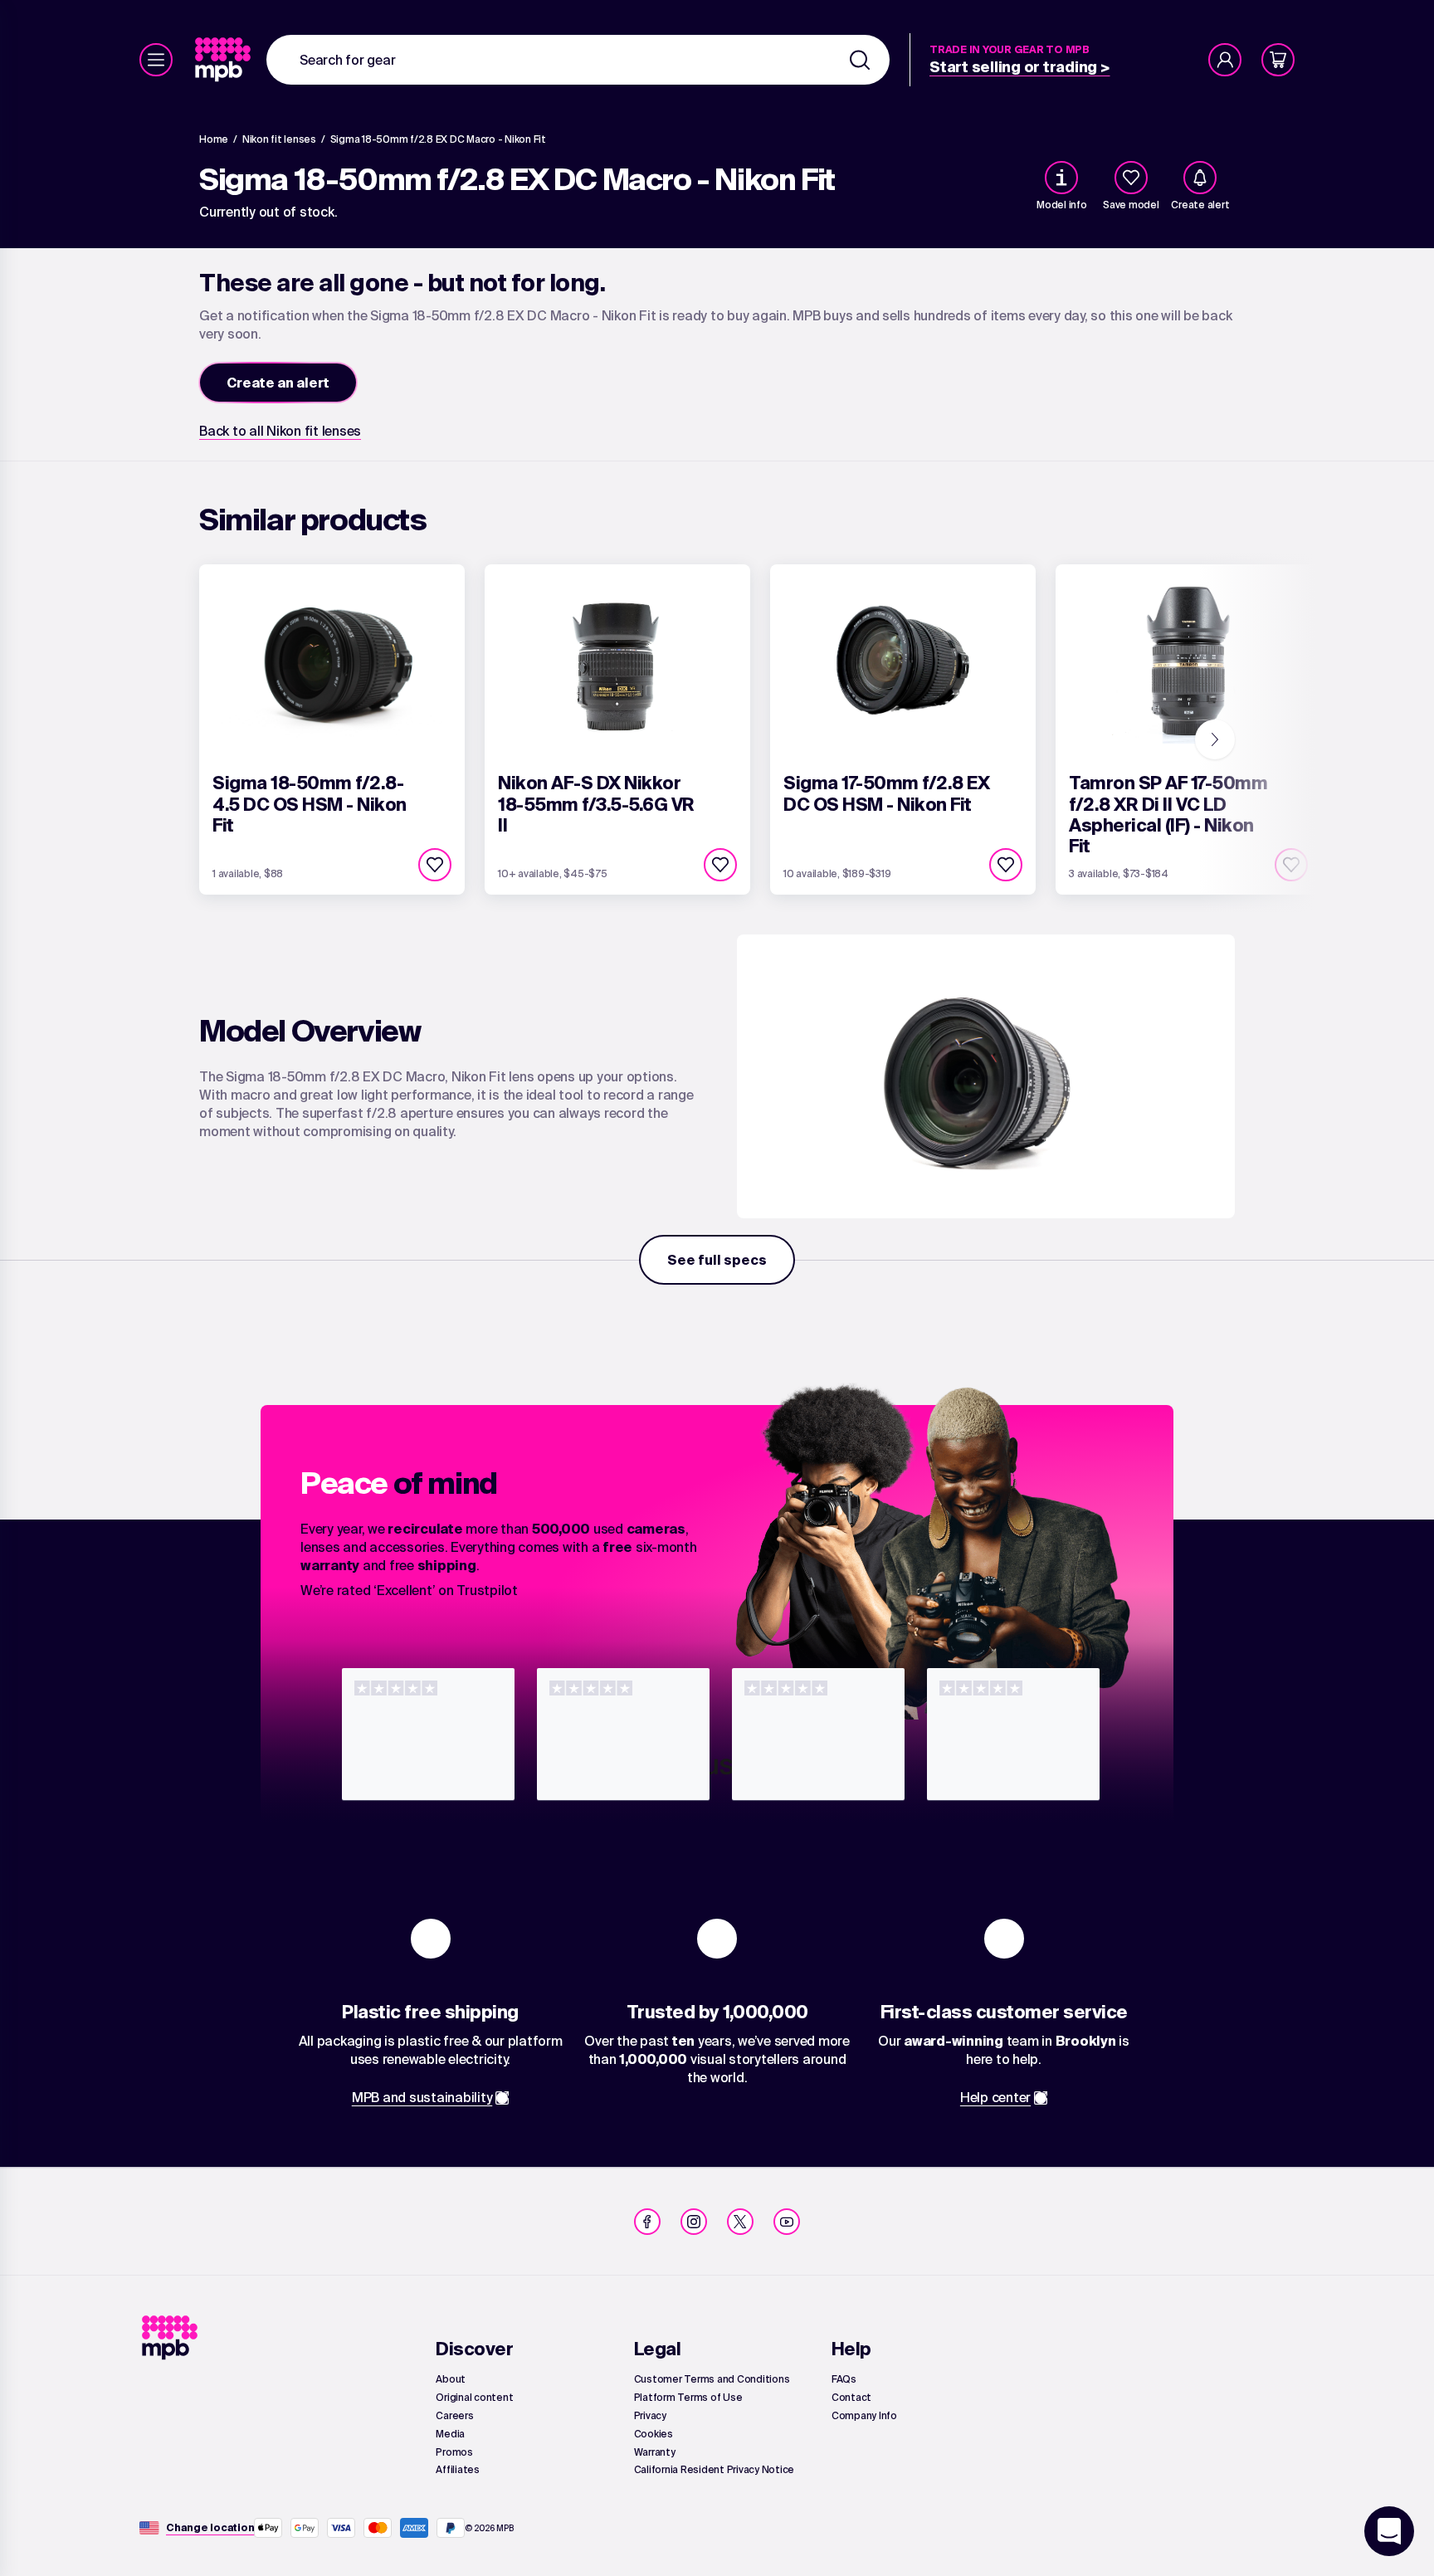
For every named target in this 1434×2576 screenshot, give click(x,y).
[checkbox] (1131, 178)
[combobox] (578, 60)
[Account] (1225, 60)
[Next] (1215, 739)
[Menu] (156, 60)
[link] (224, 60)
